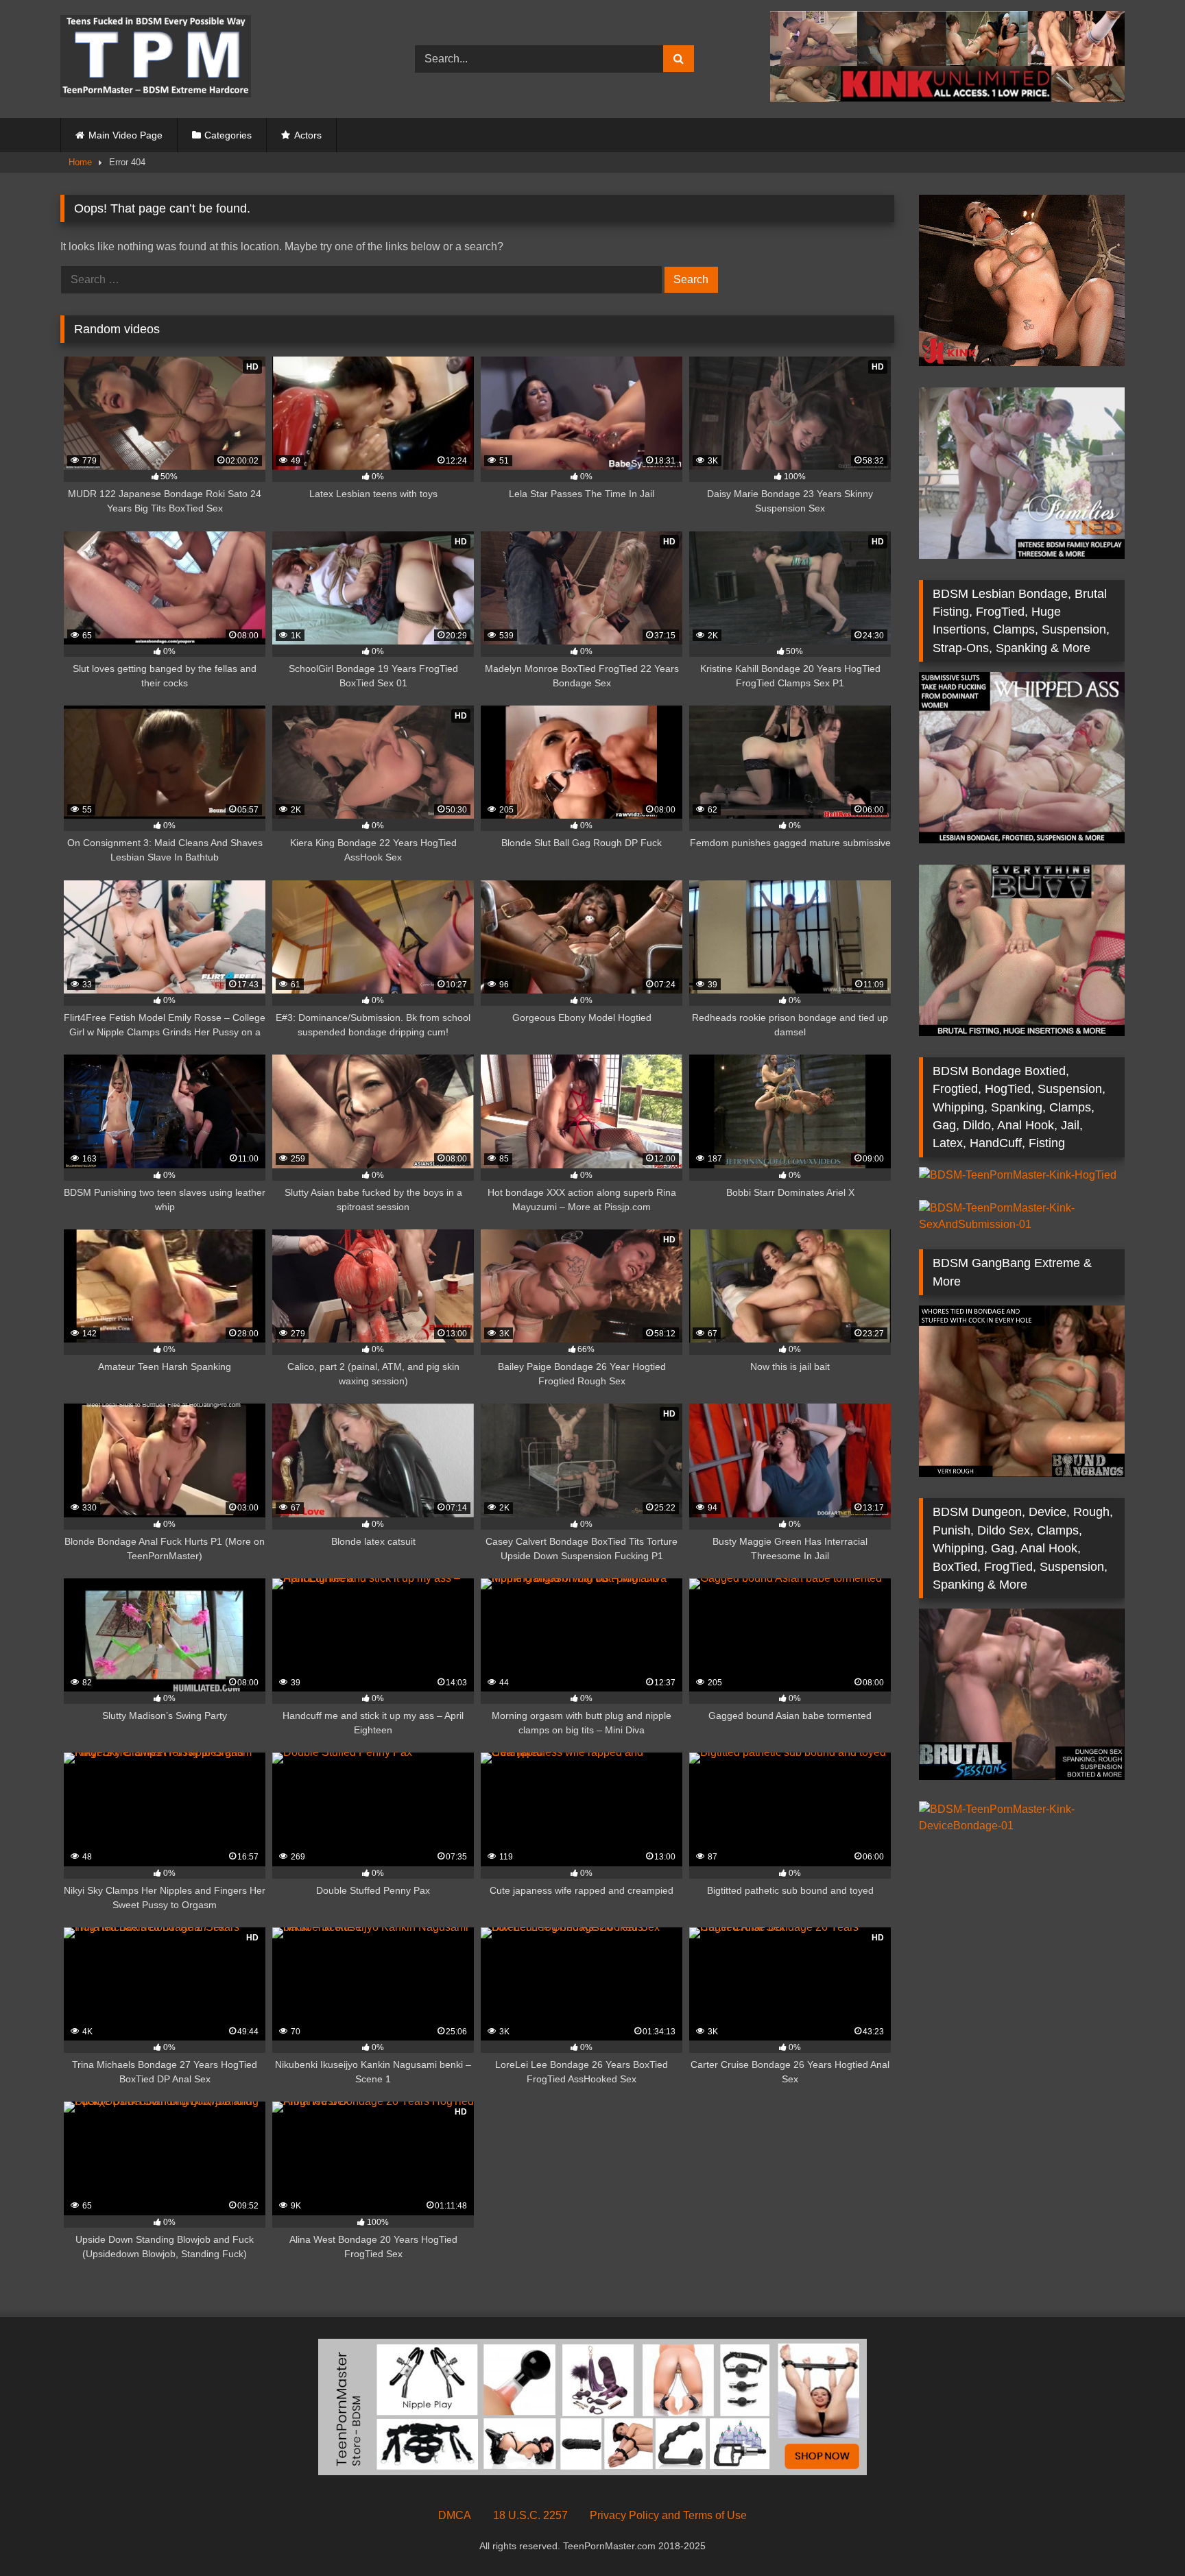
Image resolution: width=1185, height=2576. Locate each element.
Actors (308, 135)
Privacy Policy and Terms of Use (668, 2515)
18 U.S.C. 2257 (530, 2515)
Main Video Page (125, 135)
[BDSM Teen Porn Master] (156, 59)
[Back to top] (1142, 2535)
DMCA (455, 2515)
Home (80, 162)
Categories (228, 135)
